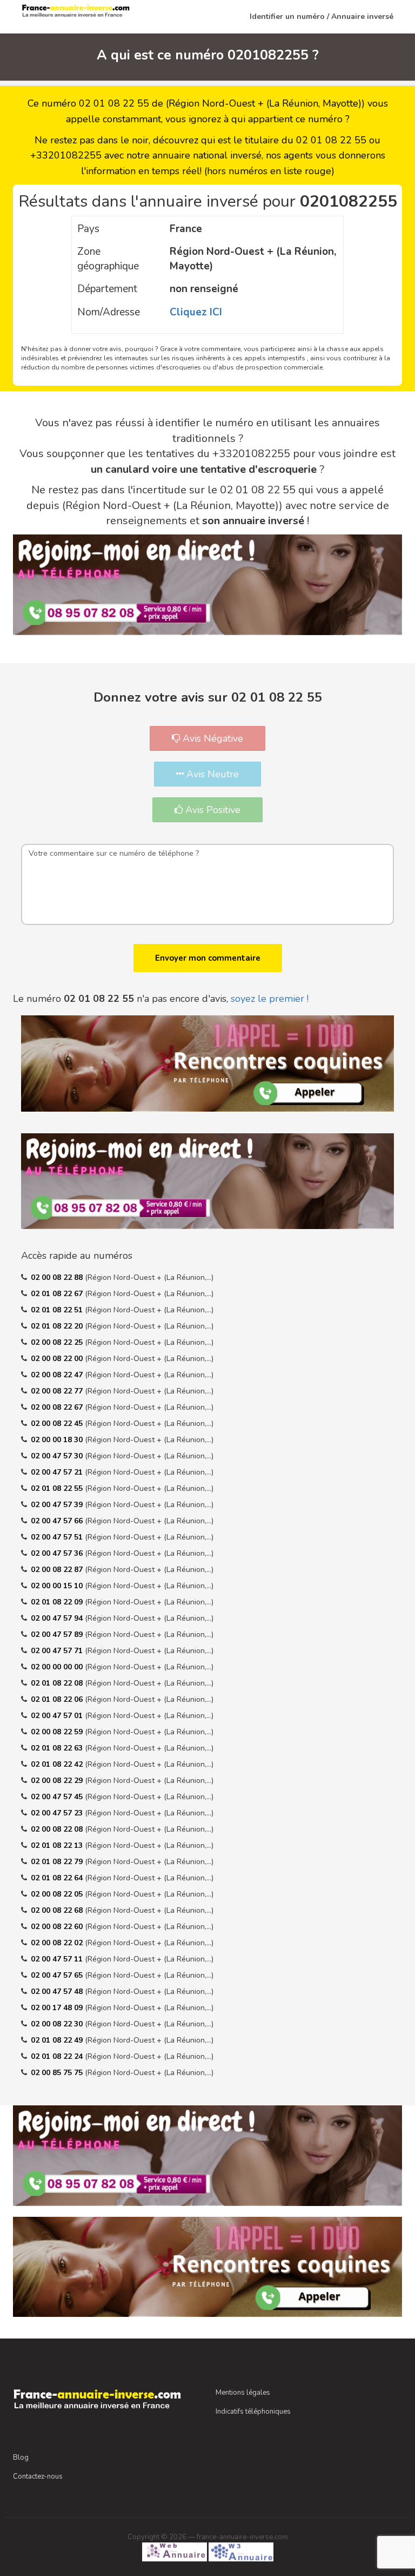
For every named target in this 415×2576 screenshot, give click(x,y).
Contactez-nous (38, 2476)
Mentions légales (243, 2393)
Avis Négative (212, 738)
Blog (21, 2458)
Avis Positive (212, 810)
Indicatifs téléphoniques (253, 2412)
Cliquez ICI (196, 312)
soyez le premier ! (270, 999)
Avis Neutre (211, 774)
